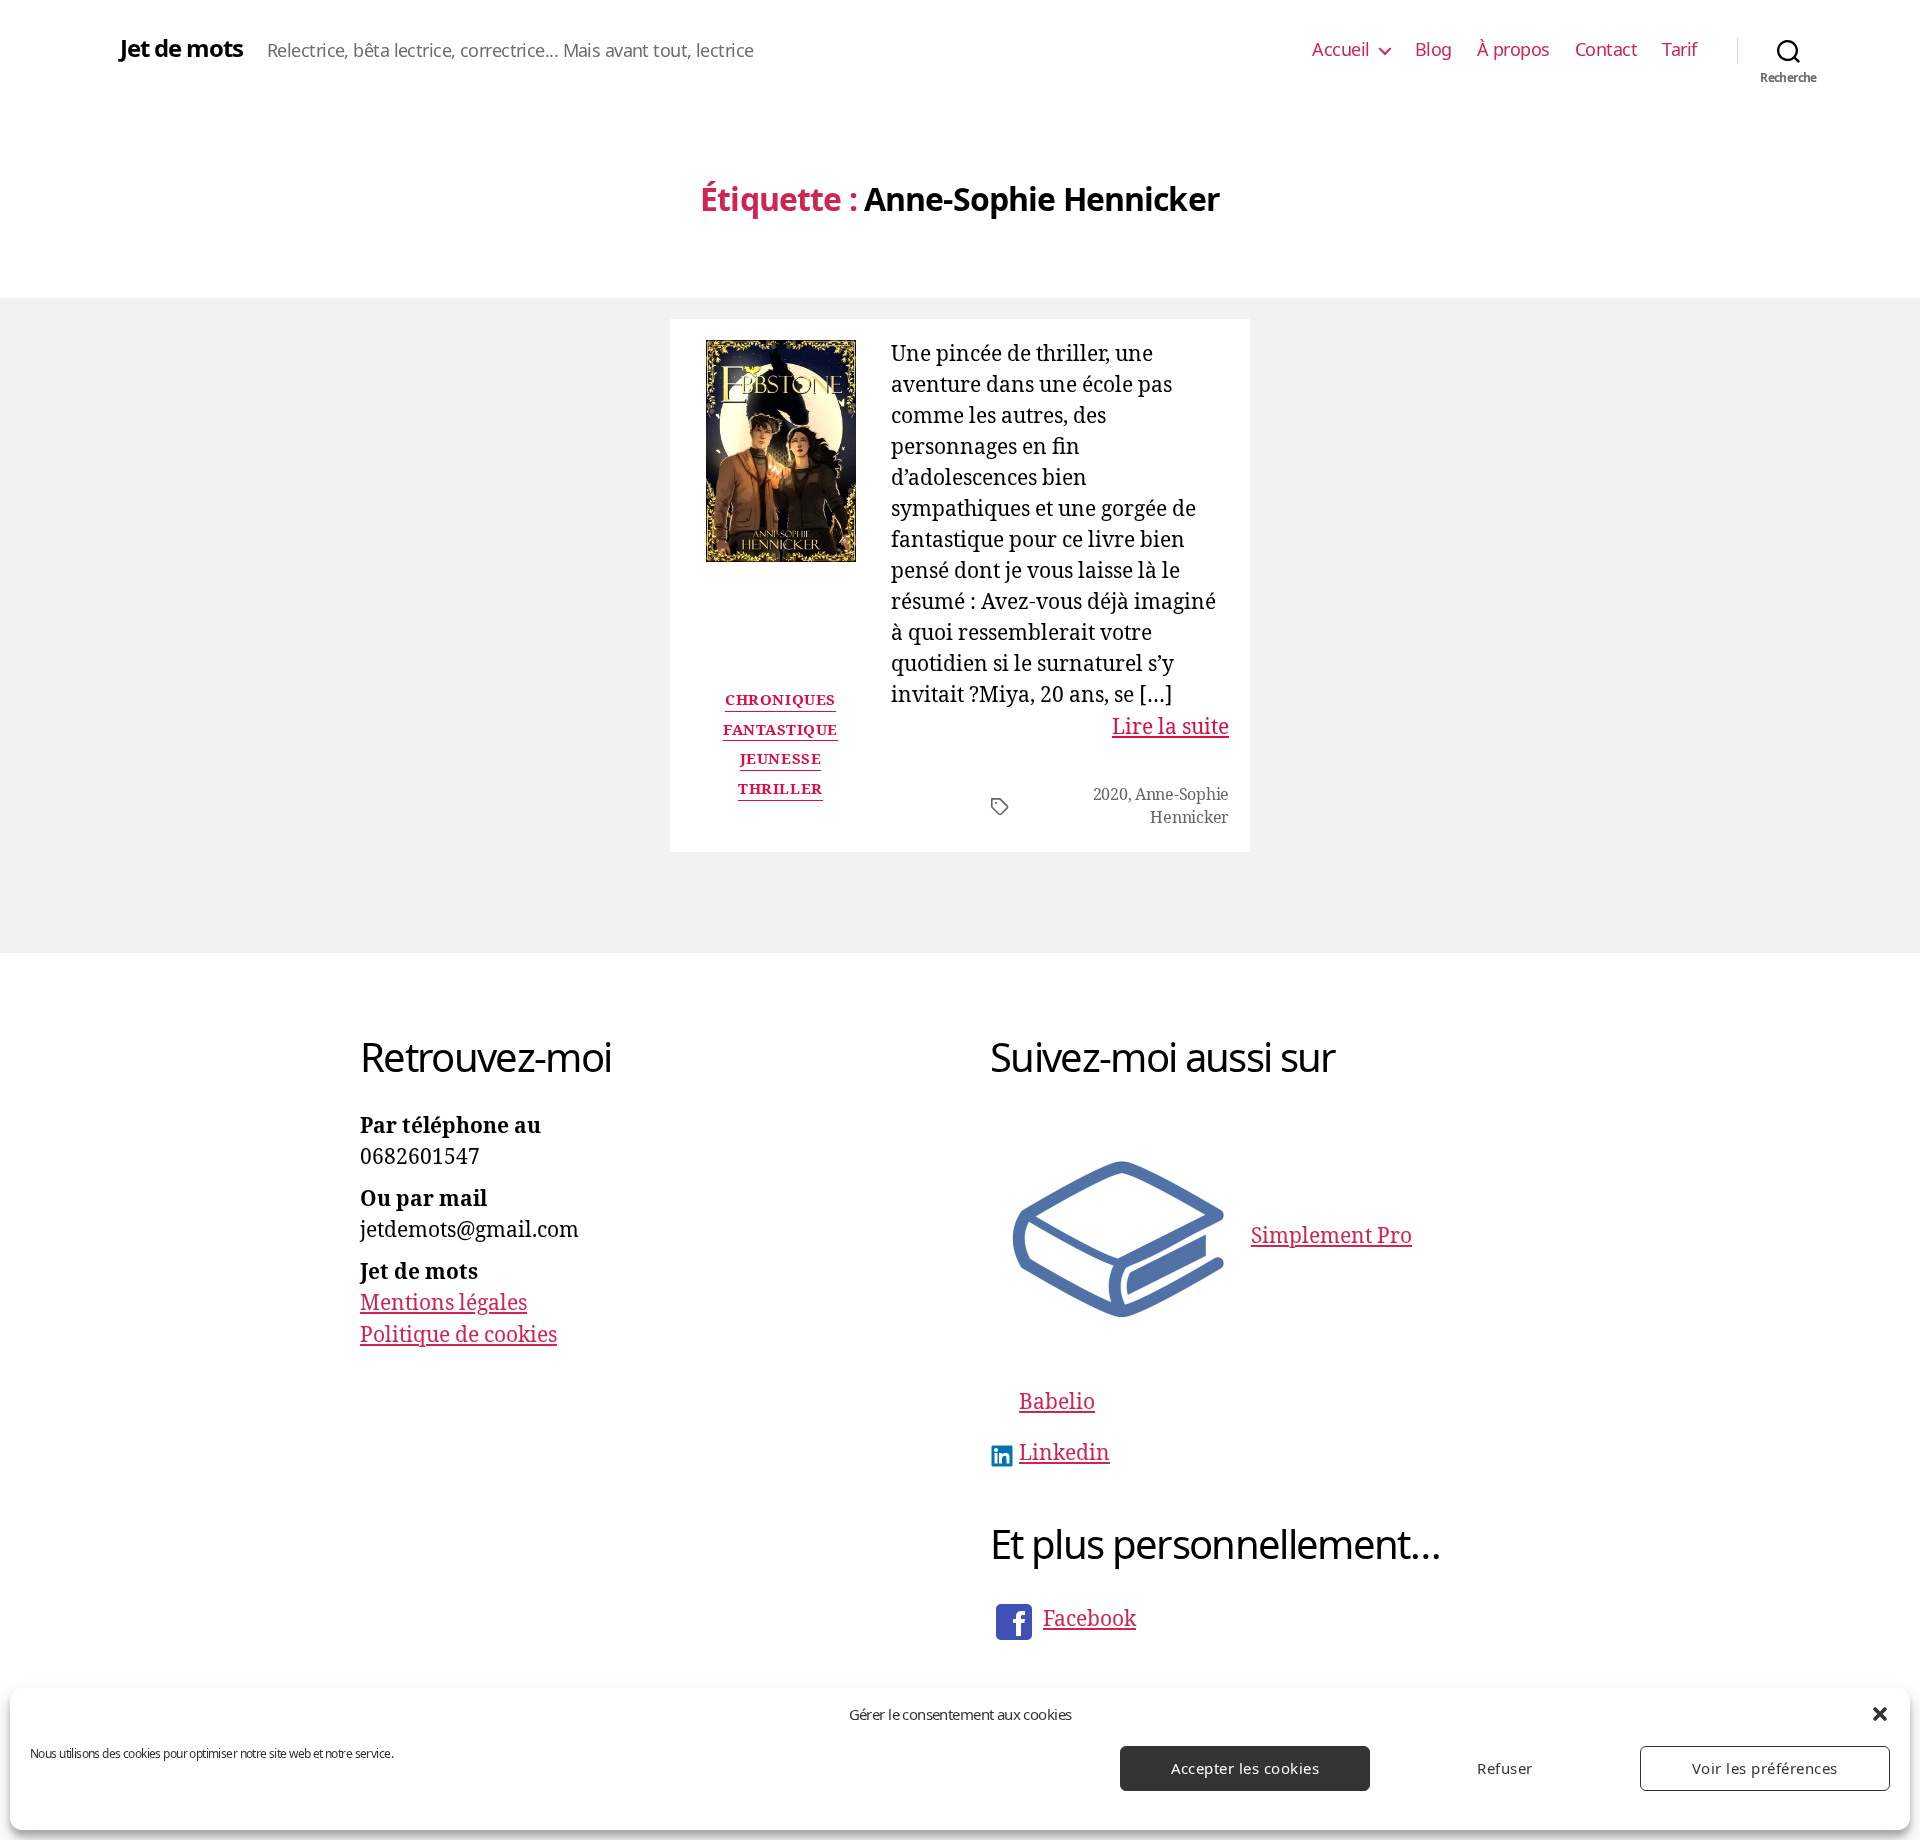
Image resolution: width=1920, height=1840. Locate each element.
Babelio (1057, 1402)
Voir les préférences (1765, 1768)
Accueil (1341, 50)
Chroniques (780, 701)
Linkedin (1064, 1453)
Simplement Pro (1331, 1236)
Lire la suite (1170, 727)
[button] (1880, 1714)
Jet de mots (181, 48)
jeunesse (780, 760)
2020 (1110, 795)
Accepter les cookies (1245, 1768)
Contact (1606, 50)
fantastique (780, 731)
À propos (1513, 50)
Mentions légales (443, 1303)
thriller (780, 790)
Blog (1433, 50)
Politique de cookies (458, 1335)
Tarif (1679, 50)
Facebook (1089, 1619)
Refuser (1505, 1768)
